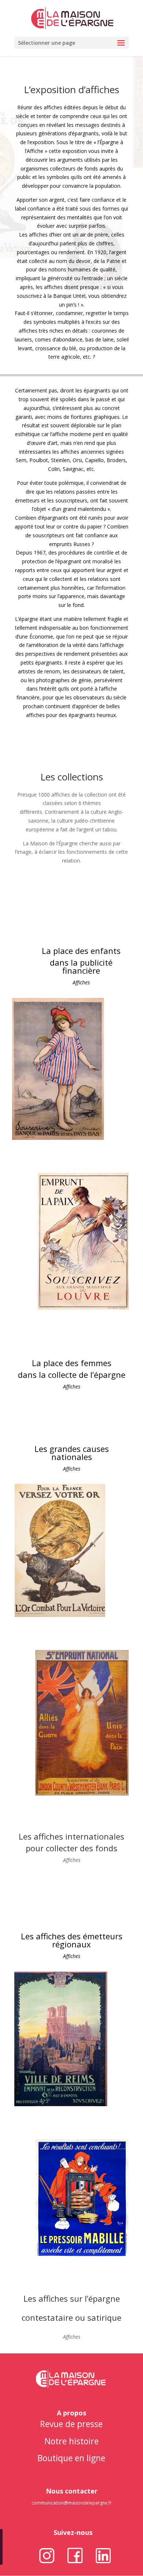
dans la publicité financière (81, 966)
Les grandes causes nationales (72, 1453)
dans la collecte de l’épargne (72, 1375)
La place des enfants (81, 951)
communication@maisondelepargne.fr (72, 2503)
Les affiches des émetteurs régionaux (72, 1940)
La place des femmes (72, 1363)
